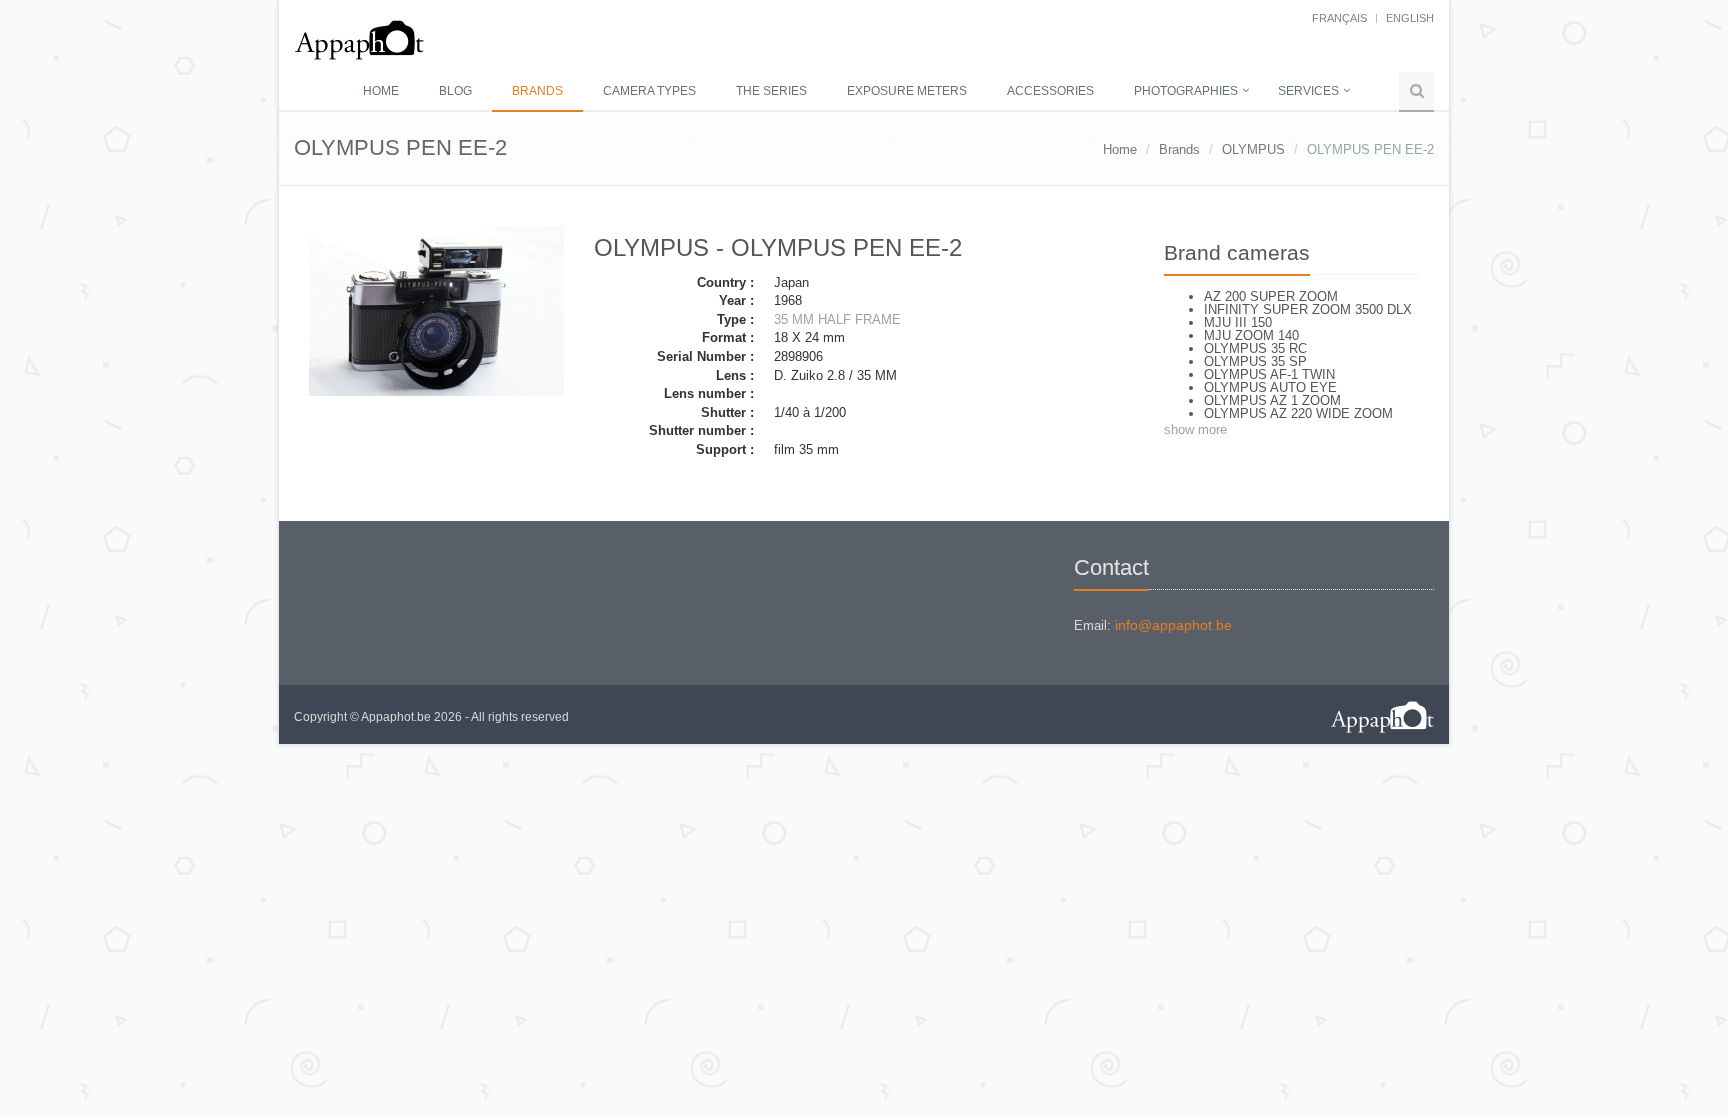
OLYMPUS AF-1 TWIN (1269, 374)
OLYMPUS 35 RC (1255, 348)
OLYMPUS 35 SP (1255, 361)
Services (1308, 91)
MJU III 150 (1238, 322)
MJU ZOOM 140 (1251, 335)
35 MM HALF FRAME (837, 319)
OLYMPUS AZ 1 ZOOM (1272, 400)
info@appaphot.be (1173, 625)
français (1339, 18)
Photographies (1186, 91)
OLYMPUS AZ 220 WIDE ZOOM (1298, 413)
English (1410, 18)
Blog (455, 91)
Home (381, 91)
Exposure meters (907, 91)
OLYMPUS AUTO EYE (1270, 387)
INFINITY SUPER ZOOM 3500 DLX (1308, 309)
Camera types (649, 91)
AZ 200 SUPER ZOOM (1271, 296)
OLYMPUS (1253, 149)
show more (1195, 429)
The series (771, 91)
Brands (537, 91)
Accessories (1050, 91)
